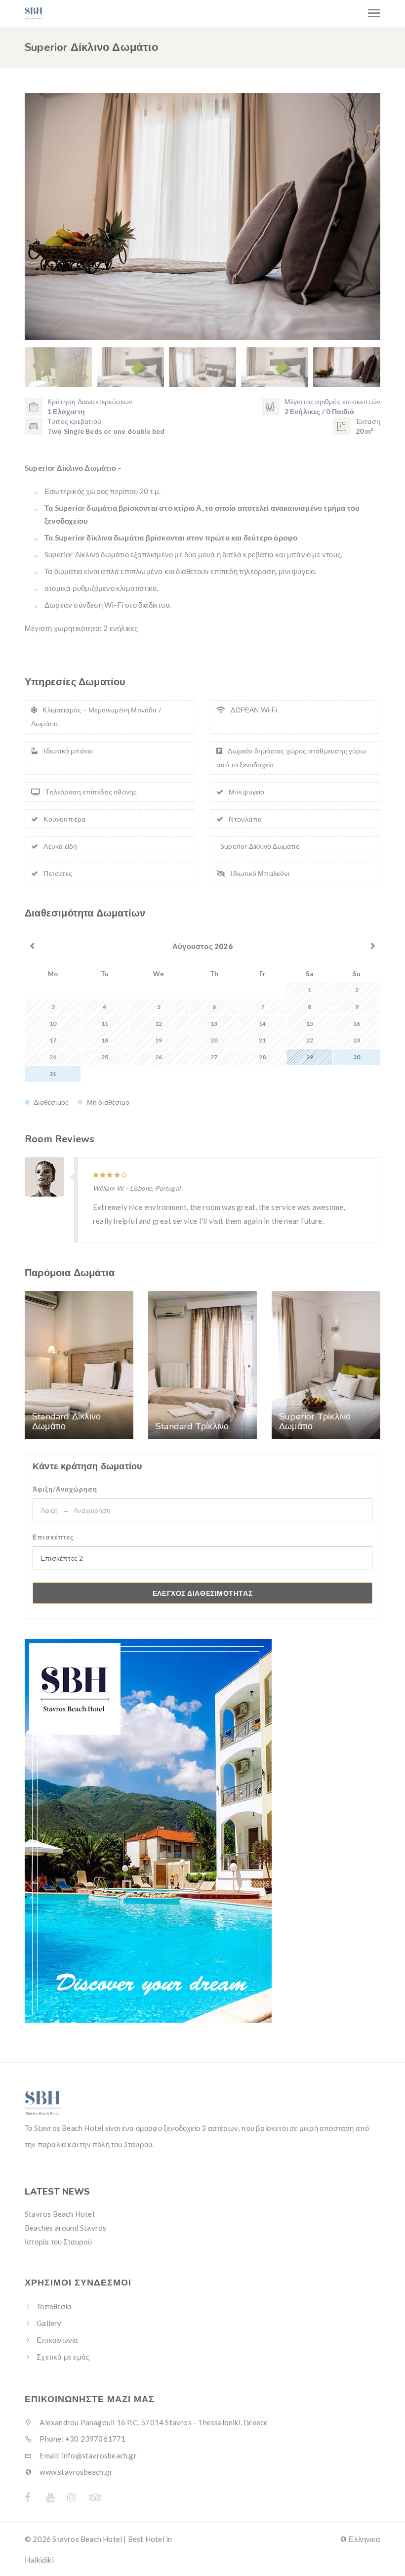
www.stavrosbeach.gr (75, 2472)
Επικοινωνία (57, 2340)
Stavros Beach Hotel (60, 2214)
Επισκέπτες (53, 1537)
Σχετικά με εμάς (63, 2357)
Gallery (49, 2323)
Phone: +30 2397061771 (82, 2439)
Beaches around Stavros (65, 2228)
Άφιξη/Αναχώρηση (65, 1489)
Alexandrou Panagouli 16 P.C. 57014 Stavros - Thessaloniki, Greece (153, 2422)
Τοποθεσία (54, 2306)
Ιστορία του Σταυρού (58, 2242)
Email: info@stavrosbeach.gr (87, 2455)
